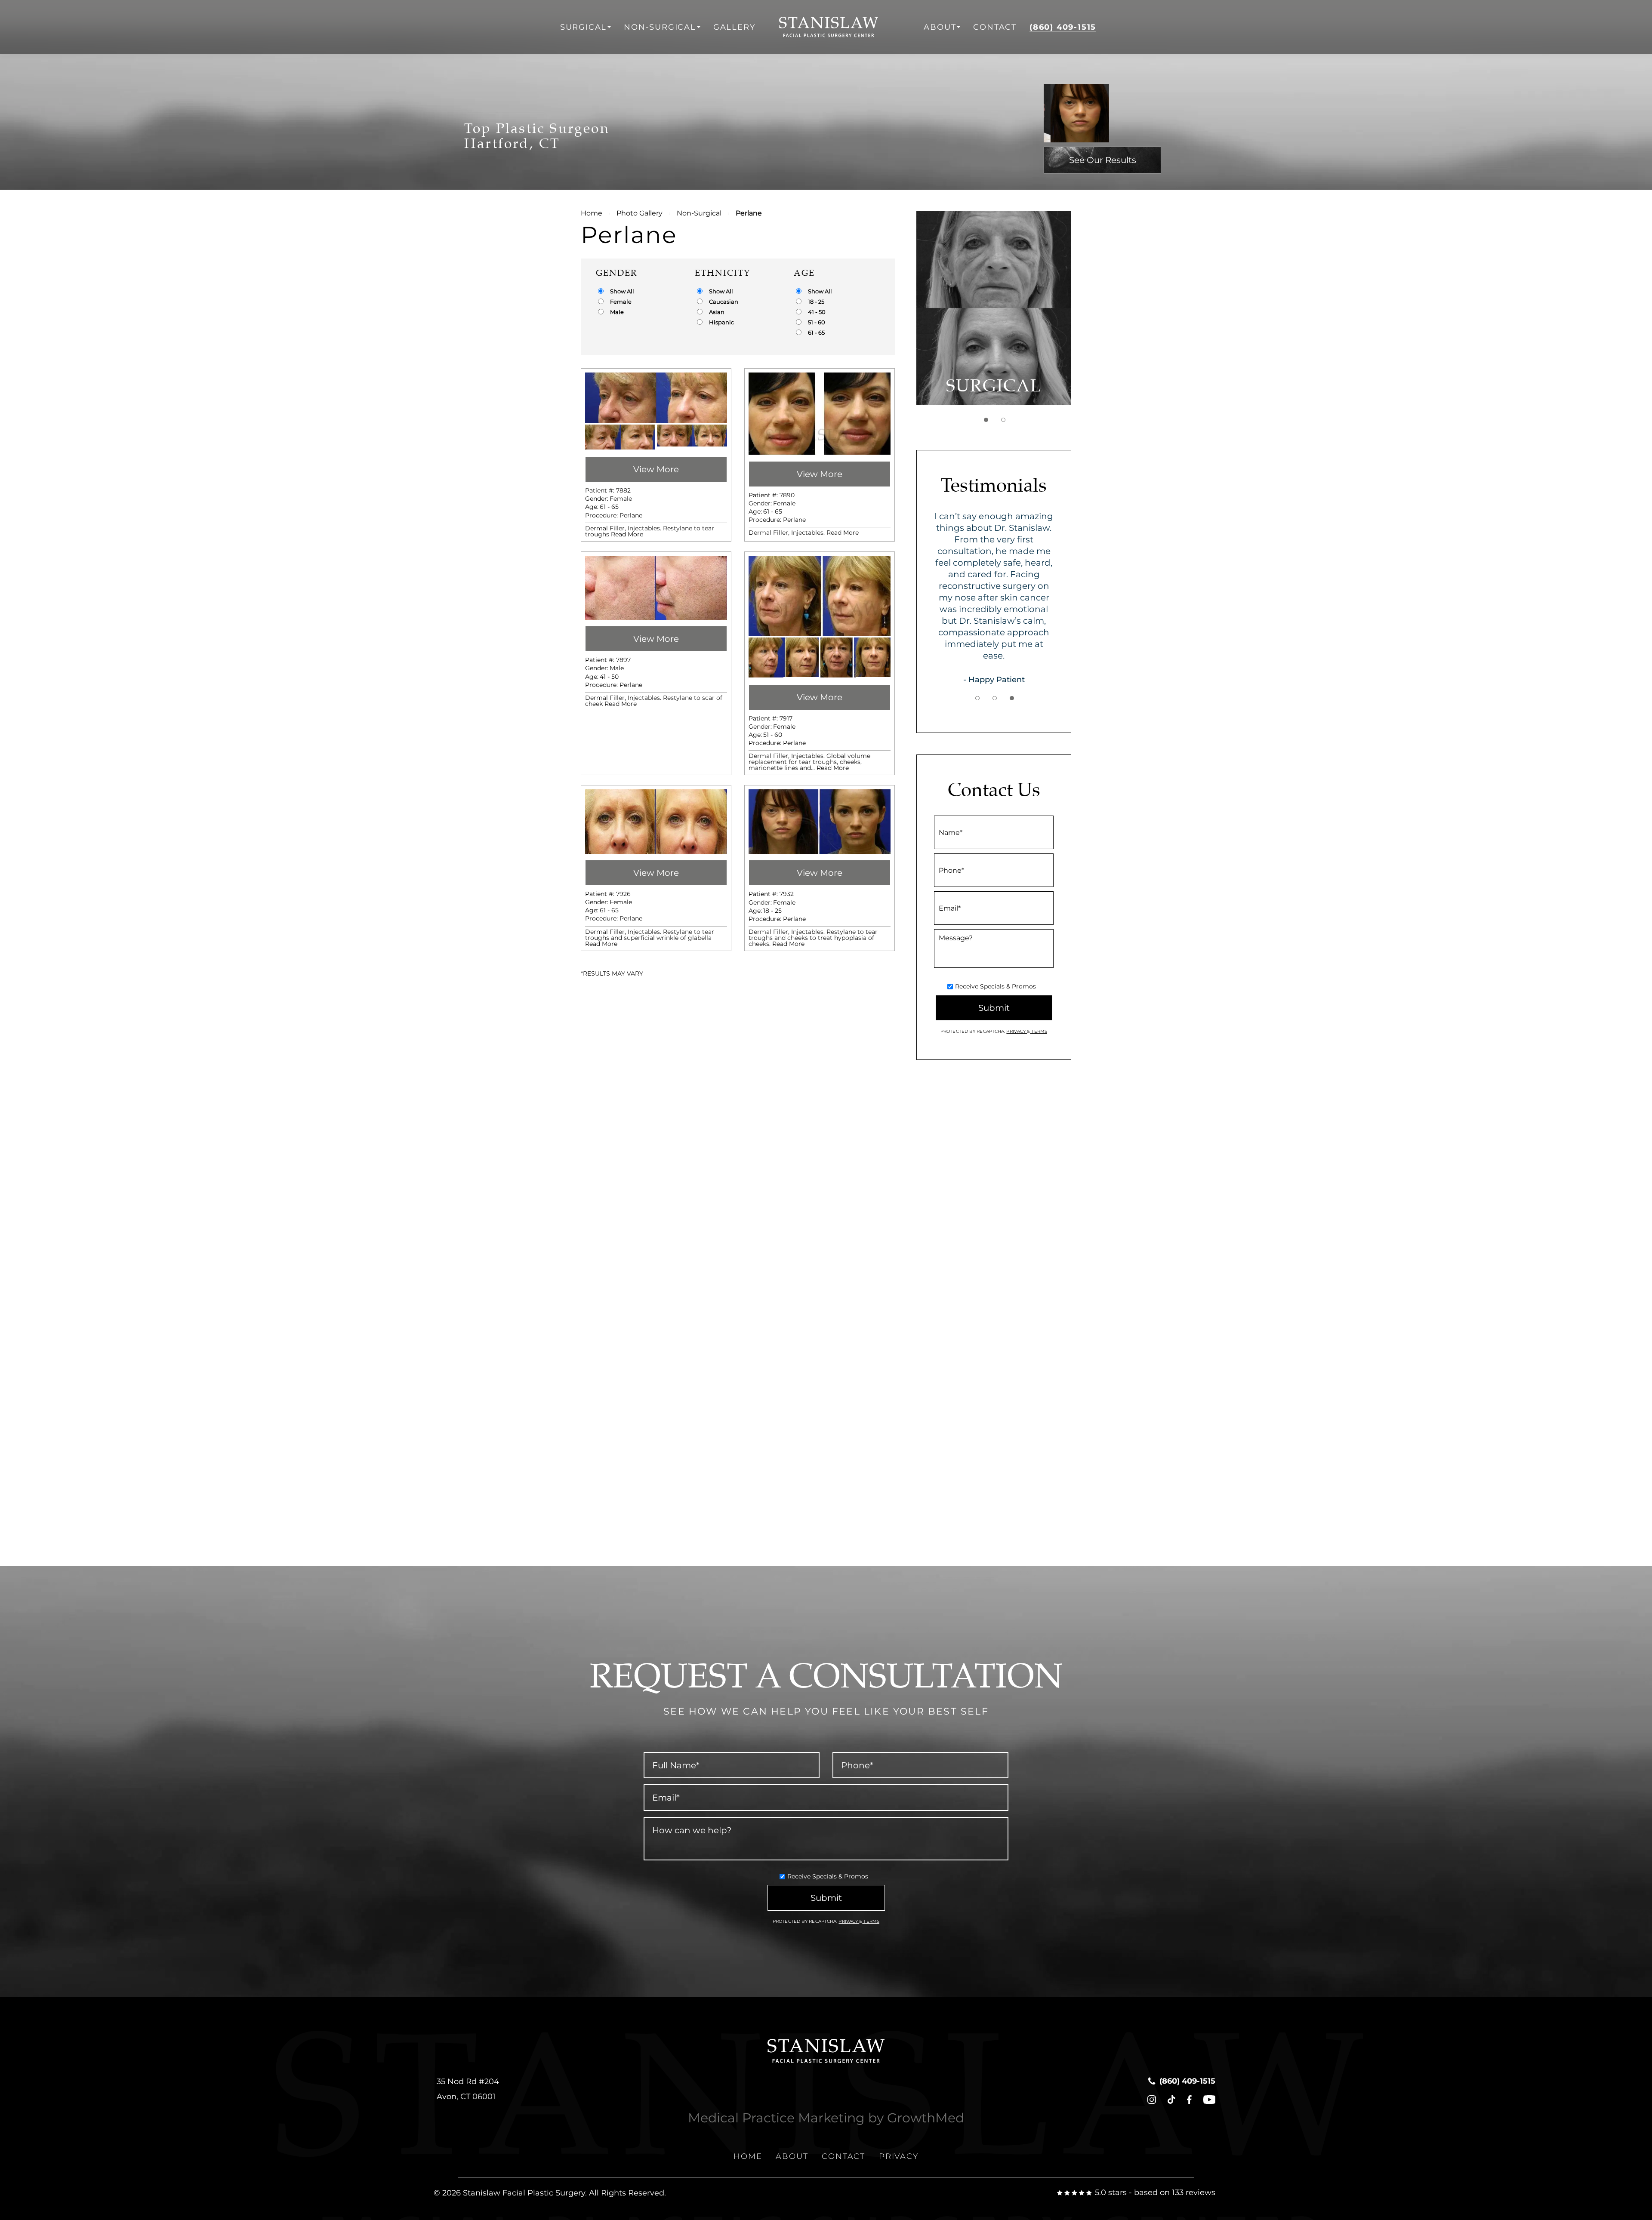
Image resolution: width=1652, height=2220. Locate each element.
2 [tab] (1003, 420)
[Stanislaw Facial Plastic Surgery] (840, 27)
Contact (995, 27)
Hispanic (721, 322)
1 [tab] (986, 420)
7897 (623, 660)
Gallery (734, 27)
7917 (786, 718)
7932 (787, 894)
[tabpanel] (994, 308)
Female (621, 302)
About (940, 27)
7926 (623, 894)
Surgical (583, 27)
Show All (622, 291)
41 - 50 (817, 312)
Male (617, 312)
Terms (1039, 1031)
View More (656, 469)
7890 (787, 495)
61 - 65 (816, 333)
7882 (623, 490)
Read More (627, 534)
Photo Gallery (640, 213)
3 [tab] (1012, 698)
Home (592, 213)
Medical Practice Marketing (776, 2118)
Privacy (1017, 1031)
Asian (717, 312)
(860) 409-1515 (1063, 27)
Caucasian (724, 302)
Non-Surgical (660, 27)
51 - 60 (817, 322)
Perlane (631, 515)
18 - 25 (816, 302)
